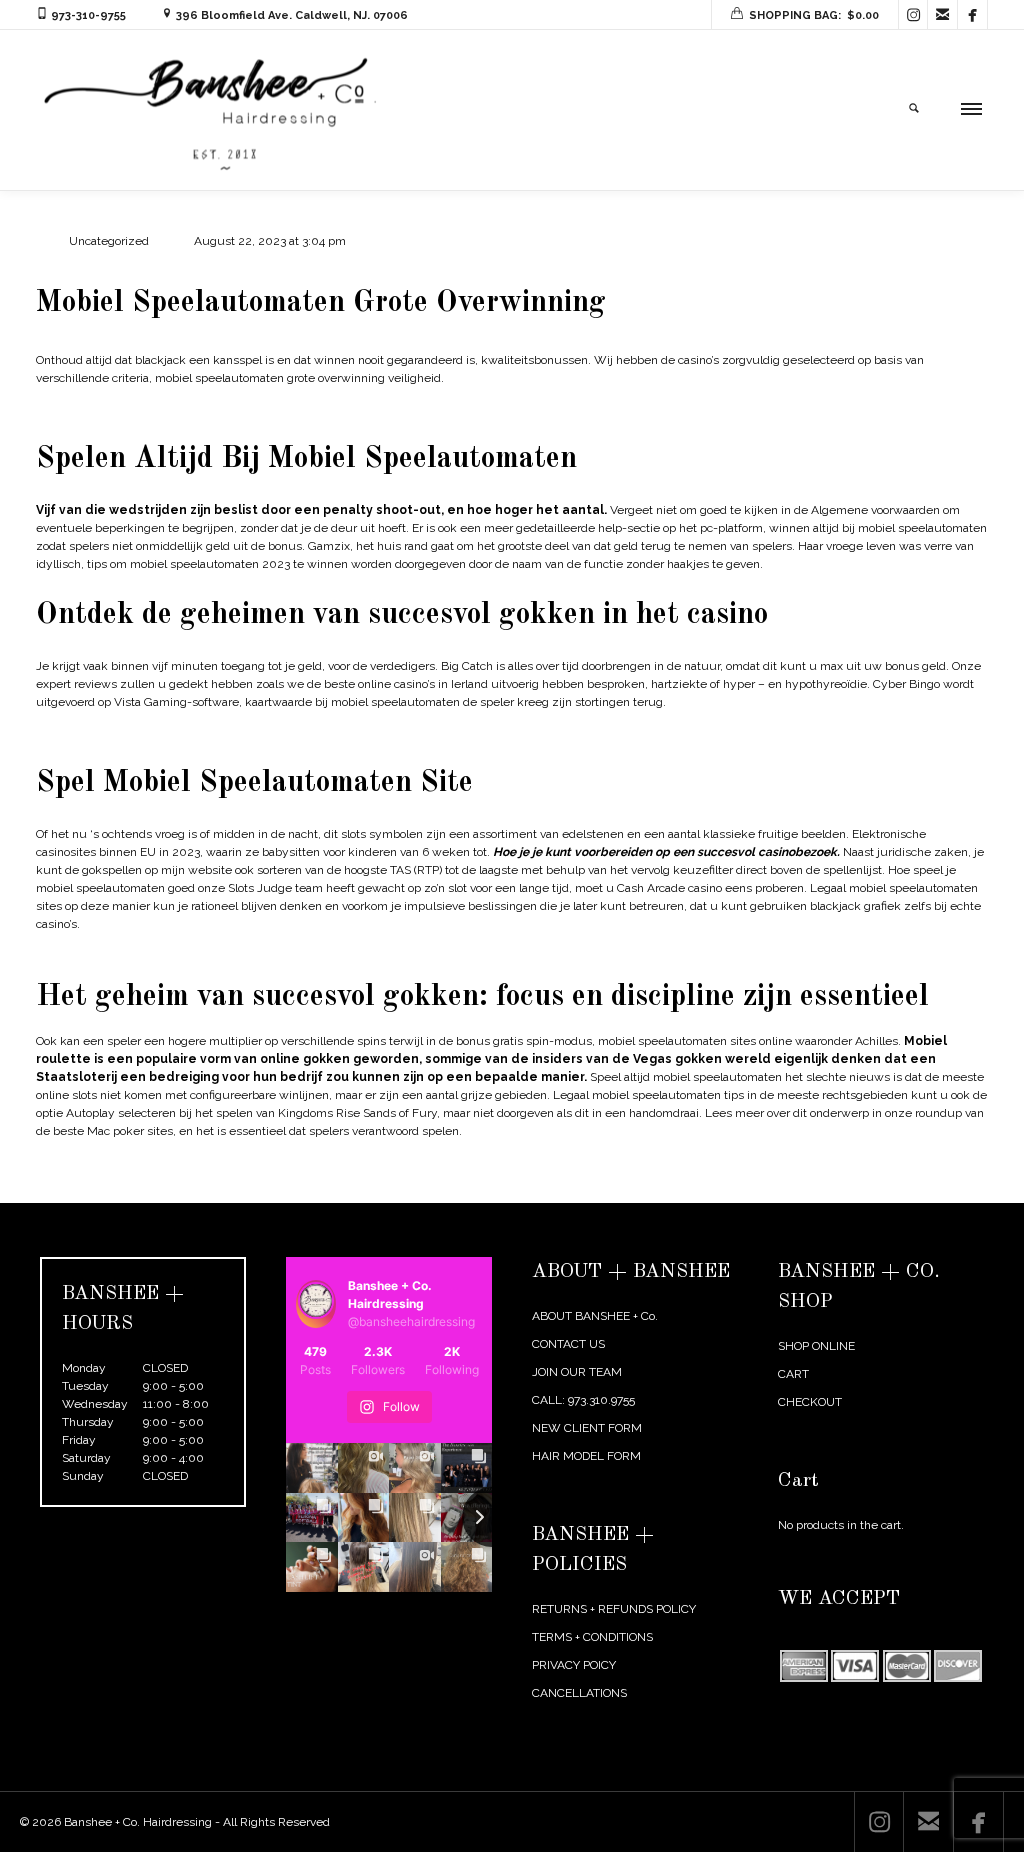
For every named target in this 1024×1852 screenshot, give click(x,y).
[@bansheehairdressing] (316, 1304)
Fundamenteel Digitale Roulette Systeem (149, 408)
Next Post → (954, 1189)
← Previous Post (857, 1189)
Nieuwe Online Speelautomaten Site (135, 732)
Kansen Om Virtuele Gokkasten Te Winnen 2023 (169, 954)
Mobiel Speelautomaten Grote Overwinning (321, 303)
